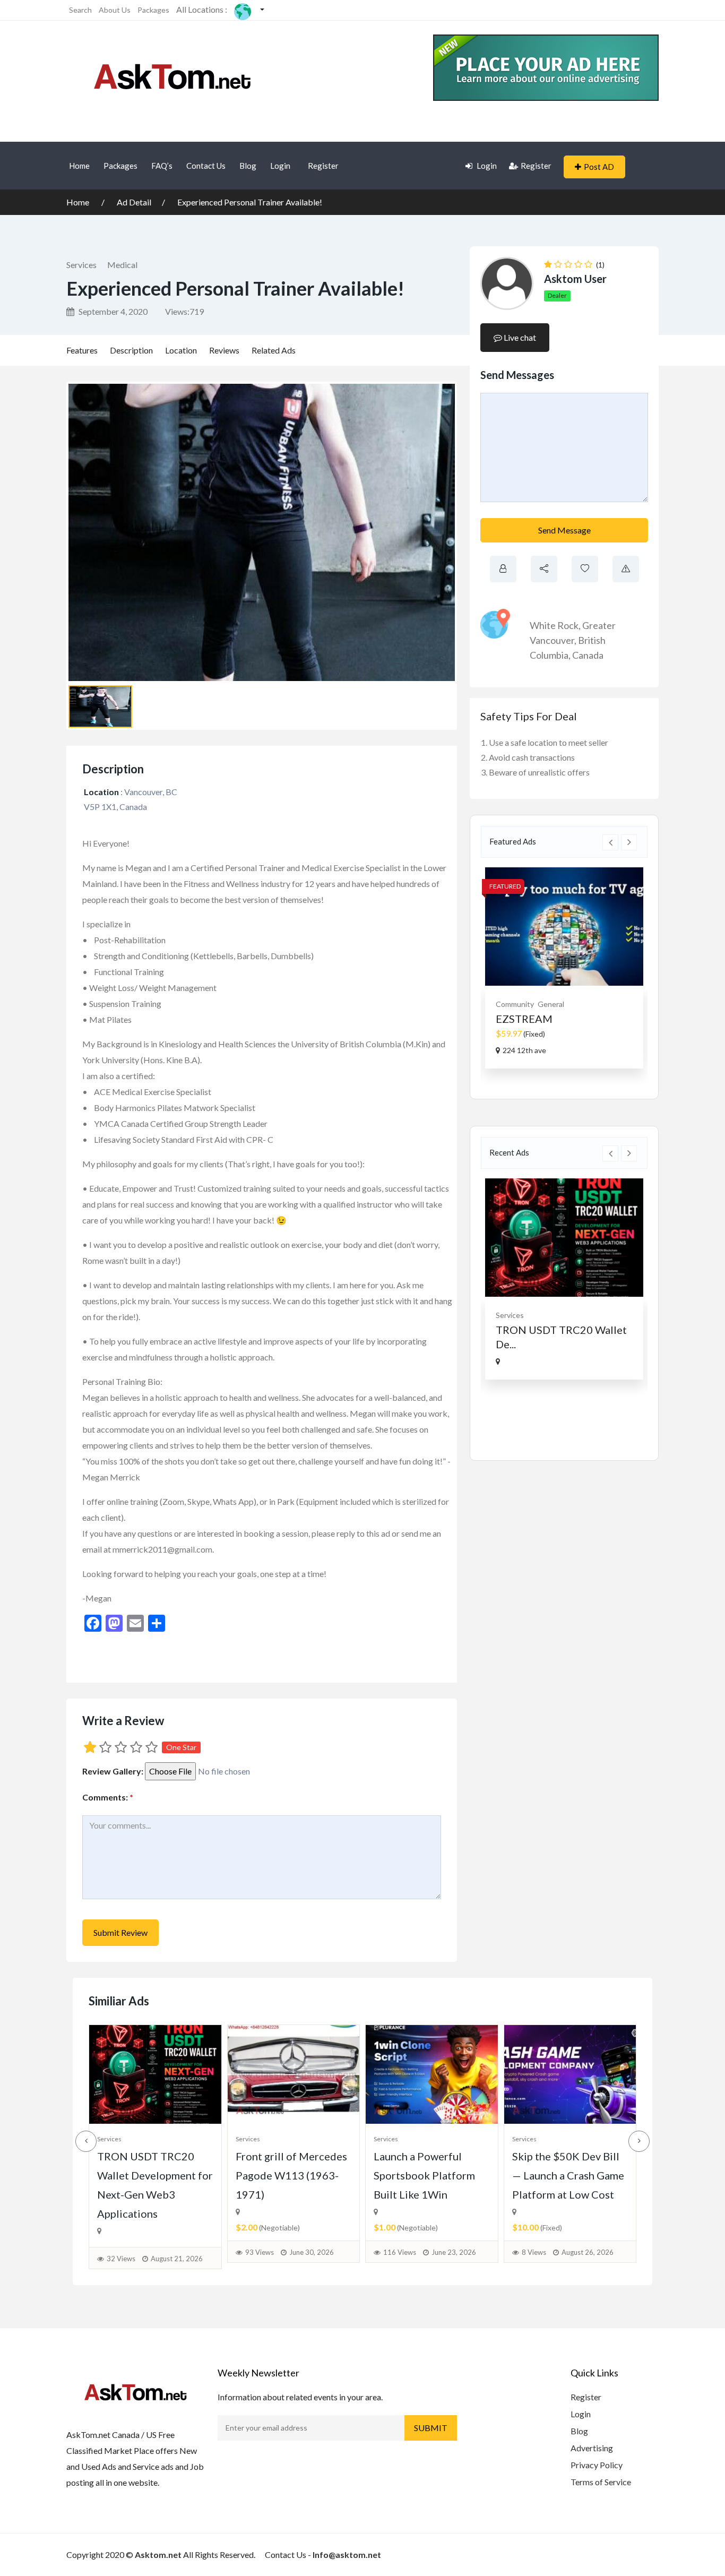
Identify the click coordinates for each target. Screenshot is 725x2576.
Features (82, 350)
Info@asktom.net (347, 2555)
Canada (588, 655)
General (551, 1004)
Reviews (224, 350)
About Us (115, 10)
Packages (153, 10)
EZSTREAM (524, 1019)
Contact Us (206, 166)
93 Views (260, 2252)
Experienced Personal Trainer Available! (250, 202)
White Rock (554, 625)
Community (515, 1004)
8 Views (534, 2252)
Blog (248, 166)
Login (280, 166)
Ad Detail (134, 202)
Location (181, 350)
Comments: (108, 1797)
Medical (122, 265)
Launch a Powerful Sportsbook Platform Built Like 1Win (424, 2175)
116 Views (400, 2252)
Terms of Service (601, 2482)
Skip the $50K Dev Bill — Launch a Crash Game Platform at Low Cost (568, 2175)
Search (80, 10)
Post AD (599, 167)
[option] (564, 968)
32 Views (121, 2259)
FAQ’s (162, 166)
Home (79, 166)
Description (131, 350)
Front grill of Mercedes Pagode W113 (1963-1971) (291, 2175)
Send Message (564, 530)
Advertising (592, 2448)
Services (81, 265)
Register (323, 166)
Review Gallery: (113, 1771)
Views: (184, 311)
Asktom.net (158, 2555)
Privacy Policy (597, 2465)
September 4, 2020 (112, 311)
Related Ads (274, 350)
